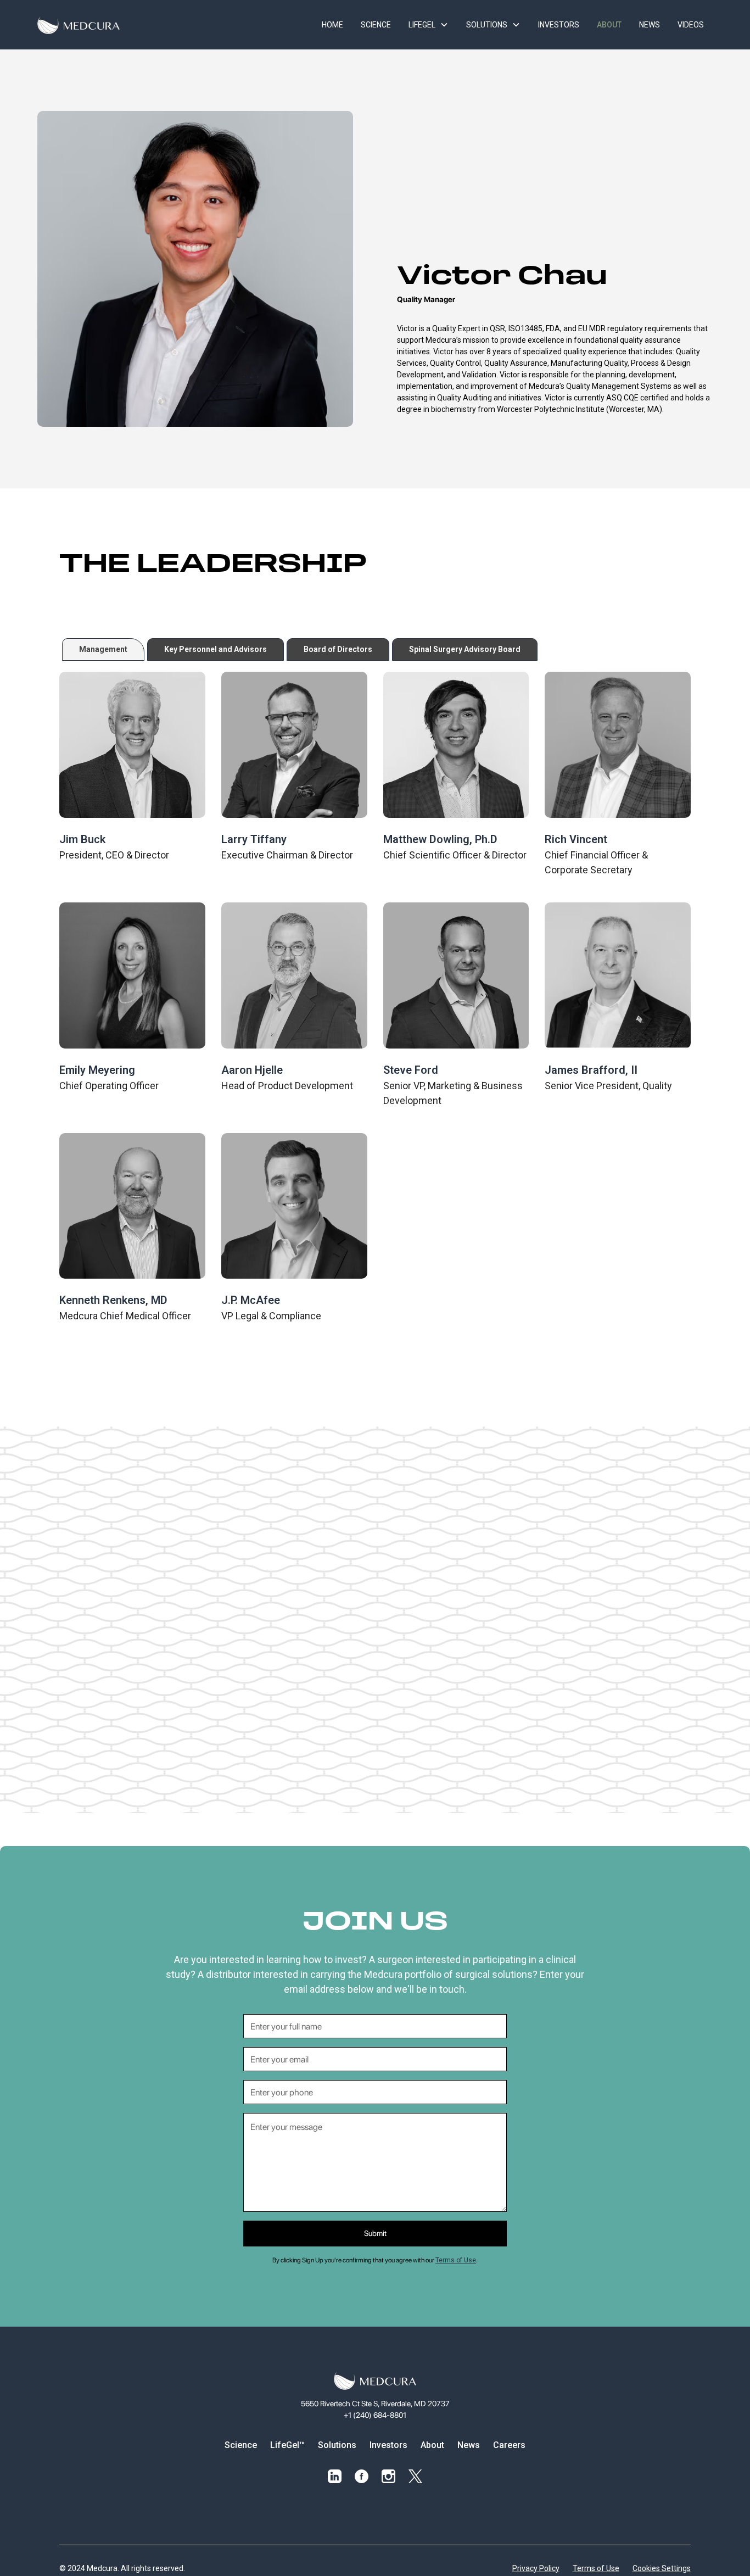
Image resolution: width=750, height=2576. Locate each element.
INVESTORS (559, 25)
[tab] (103, 649)
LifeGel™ (287, 2445)
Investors (388, 2445)
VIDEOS (691, 25)
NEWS (650, 25)
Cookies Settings (662, 2568)
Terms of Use (456, 2260)
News (469, 2445)
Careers (509, 2445)
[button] (429, 25)
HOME (332, 25)
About (432, 2445)
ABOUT (609, 25)
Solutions (337, 2445)
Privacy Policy (536, 2568)
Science (241, 2445)
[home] (79, 25)
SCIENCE (376, 25)
